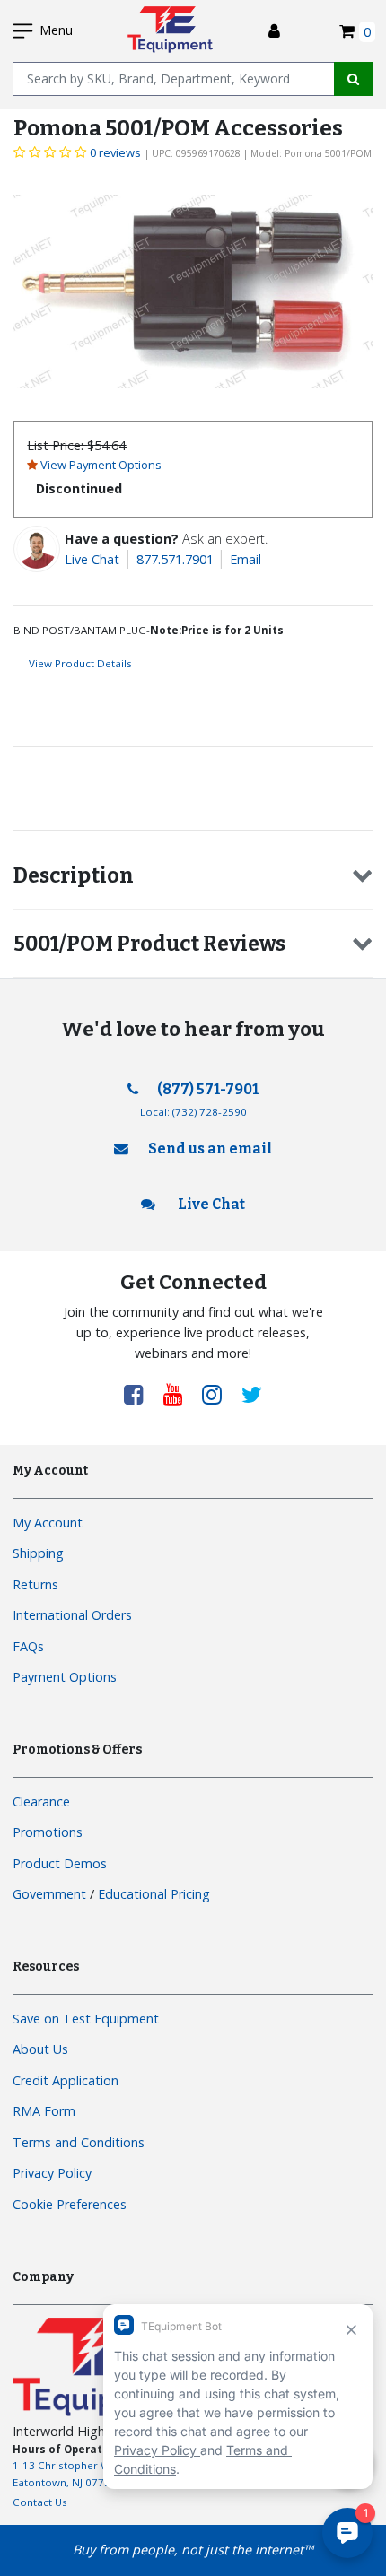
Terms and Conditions (79, 2142)
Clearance (41, 1801)
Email (246, 559)
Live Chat (92, 559)
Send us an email (210, 1149)
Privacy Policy (52, 2173)
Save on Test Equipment (86, 2019)
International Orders (72, 1615)
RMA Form (44, 2111)
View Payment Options (101, 465)
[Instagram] (218, 1394)
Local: (193, 1112)
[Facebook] (140, 1394)
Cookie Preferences (70, 2204)
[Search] (354, 79)
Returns (35, 1584)
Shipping (38, 1553)
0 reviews (115, 152)
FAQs (28, 1646)
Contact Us (40, 2502)
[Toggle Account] (274, 31)
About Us (40, 2049)
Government (49, 1894)
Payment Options (65, 1677)
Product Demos (60, 1863)
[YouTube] (180, 1394)
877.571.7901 (175, 559)
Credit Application (66, 2080)
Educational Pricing (154, 1894)
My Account (48, 1523)
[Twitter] (252, 1394)
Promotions (48, 1832)
